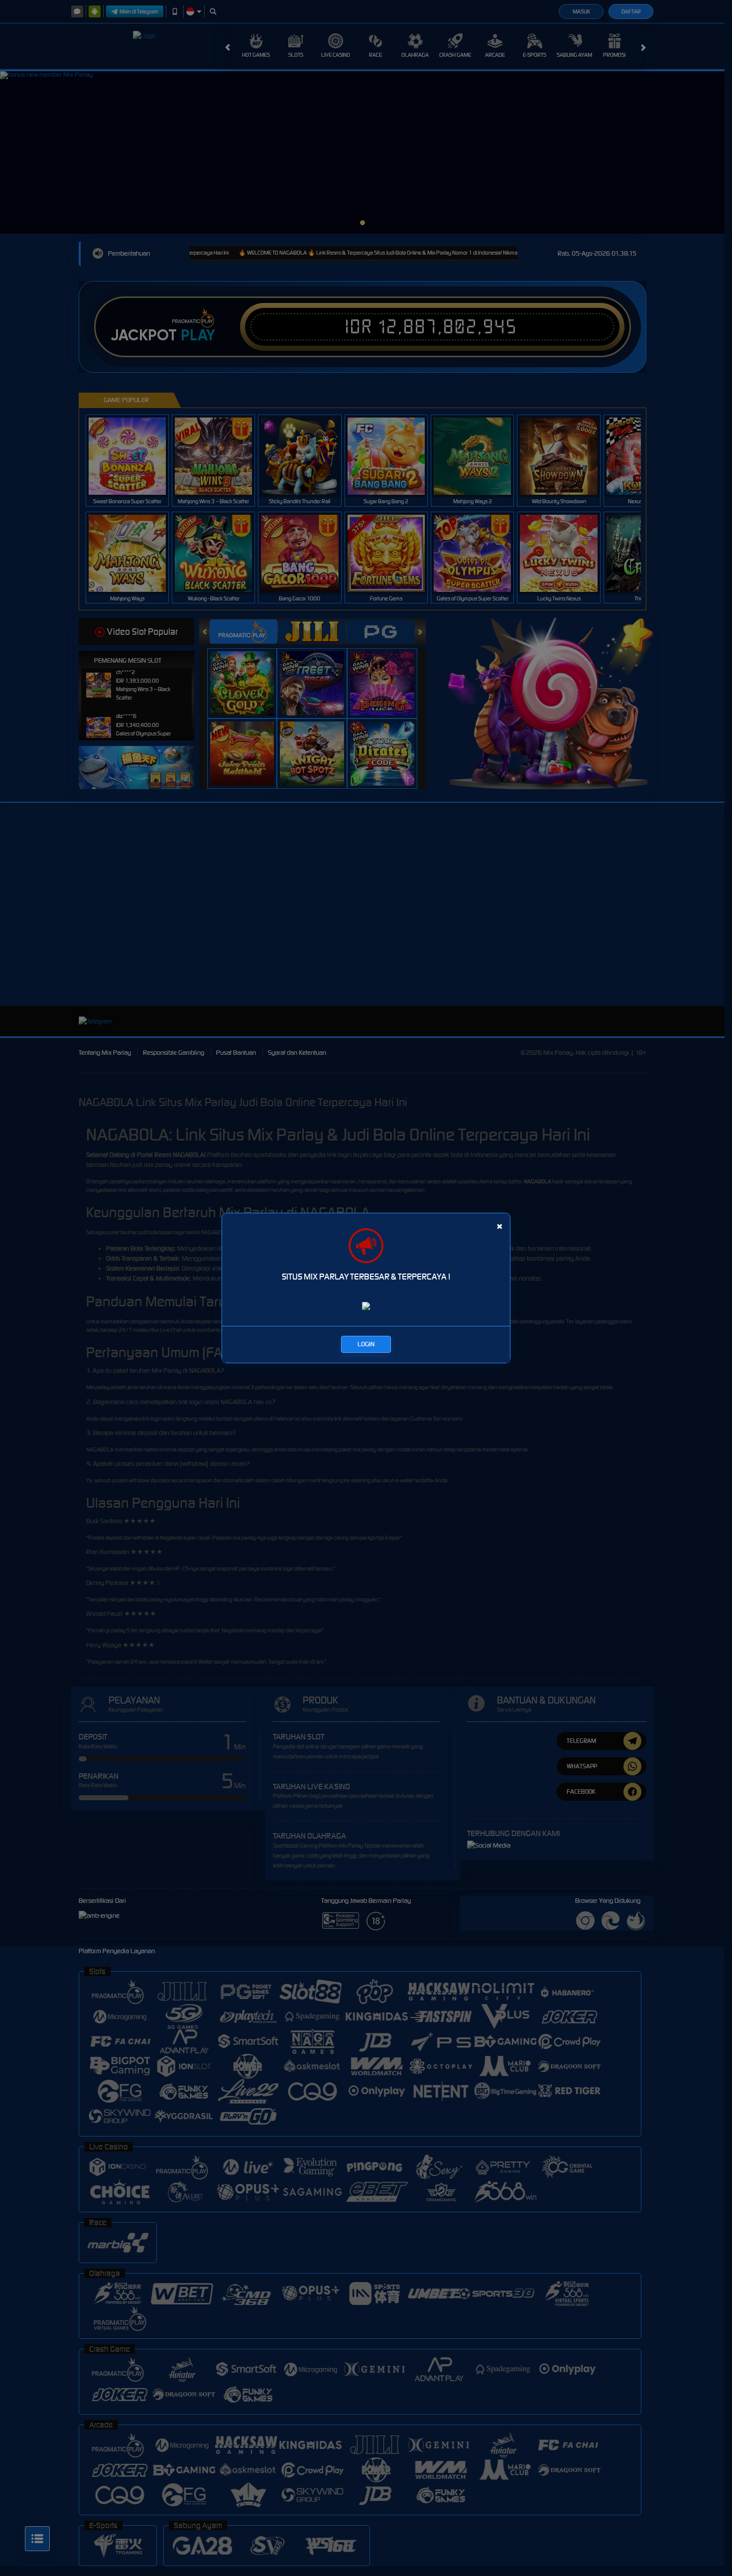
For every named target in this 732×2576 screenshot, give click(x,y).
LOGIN (366, 1344)
